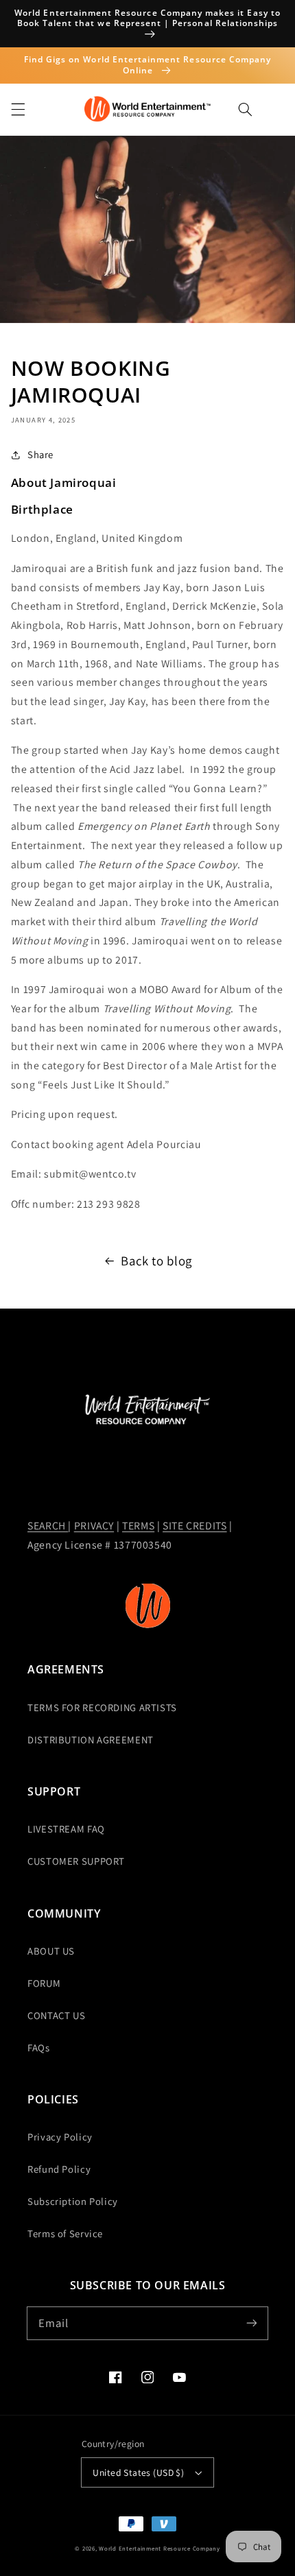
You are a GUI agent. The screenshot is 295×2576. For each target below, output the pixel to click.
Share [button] (40, 454)
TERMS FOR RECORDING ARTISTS (102, 1707)
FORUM (44, 1983)
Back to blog (156, 1261)
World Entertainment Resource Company (159, 2549)
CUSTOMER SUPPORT (76, 1861)
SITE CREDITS (195, 1526)
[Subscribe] (252, 2323)
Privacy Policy (60, 2137)
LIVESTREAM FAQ (66, 1829)
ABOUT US (51, 1951)
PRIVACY (94, 1526)
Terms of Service (65, 2233)
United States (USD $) (138, 2472)
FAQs (39, 2048)
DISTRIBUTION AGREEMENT (91, 1740)
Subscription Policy (73, 2201)
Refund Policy (59, 2169)
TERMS (138, 1526)
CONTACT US (56, 2015)
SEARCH (48, 1526)
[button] (18, 109)
